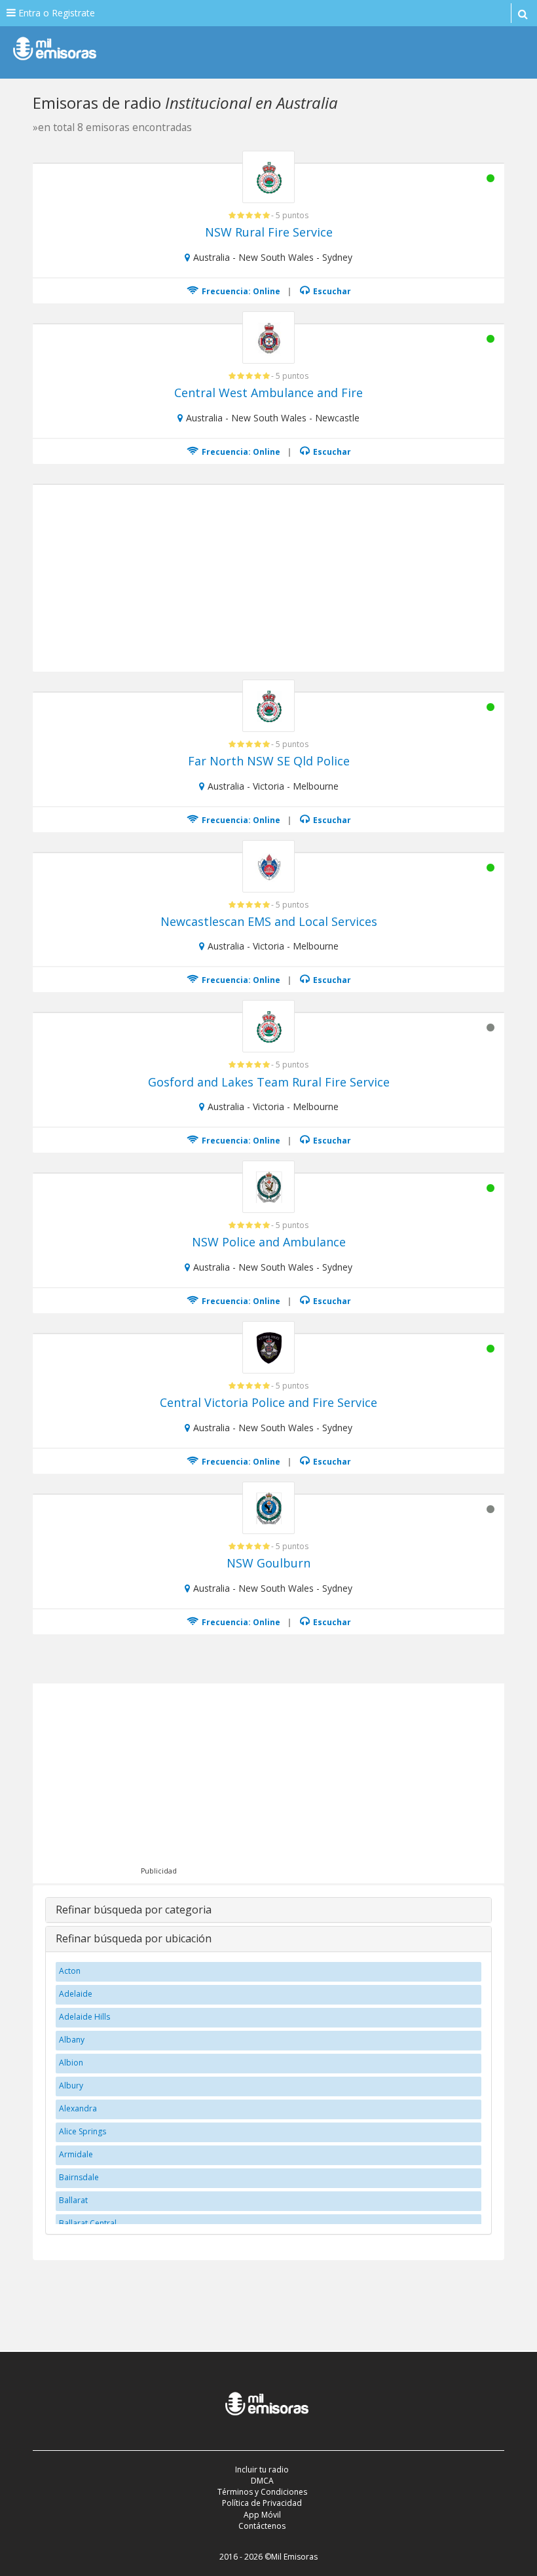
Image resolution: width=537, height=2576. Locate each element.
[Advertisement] (271, 577)
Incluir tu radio (262, 2470)
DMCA (262, 2481)
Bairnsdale (79, 2177)
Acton (70, 1971)
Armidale (76, 2154)
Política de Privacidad (262, 2503)
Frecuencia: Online (240, 291)
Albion (71, 2063)
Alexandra (78, 2108)
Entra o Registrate (55, 13)
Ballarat (73, 2200)
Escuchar (331, 291)
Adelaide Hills (84, 2017)
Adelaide (76, 1994)
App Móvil (262, 2515)
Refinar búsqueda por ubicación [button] (134, 1938)
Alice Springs (83, 2131)
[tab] (268, 1910)
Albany (72, 2040)
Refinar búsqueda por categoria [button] (134, 1910)
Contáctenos (262, 2526)
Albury (71, 2086)
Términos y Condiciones (262, 2492)
